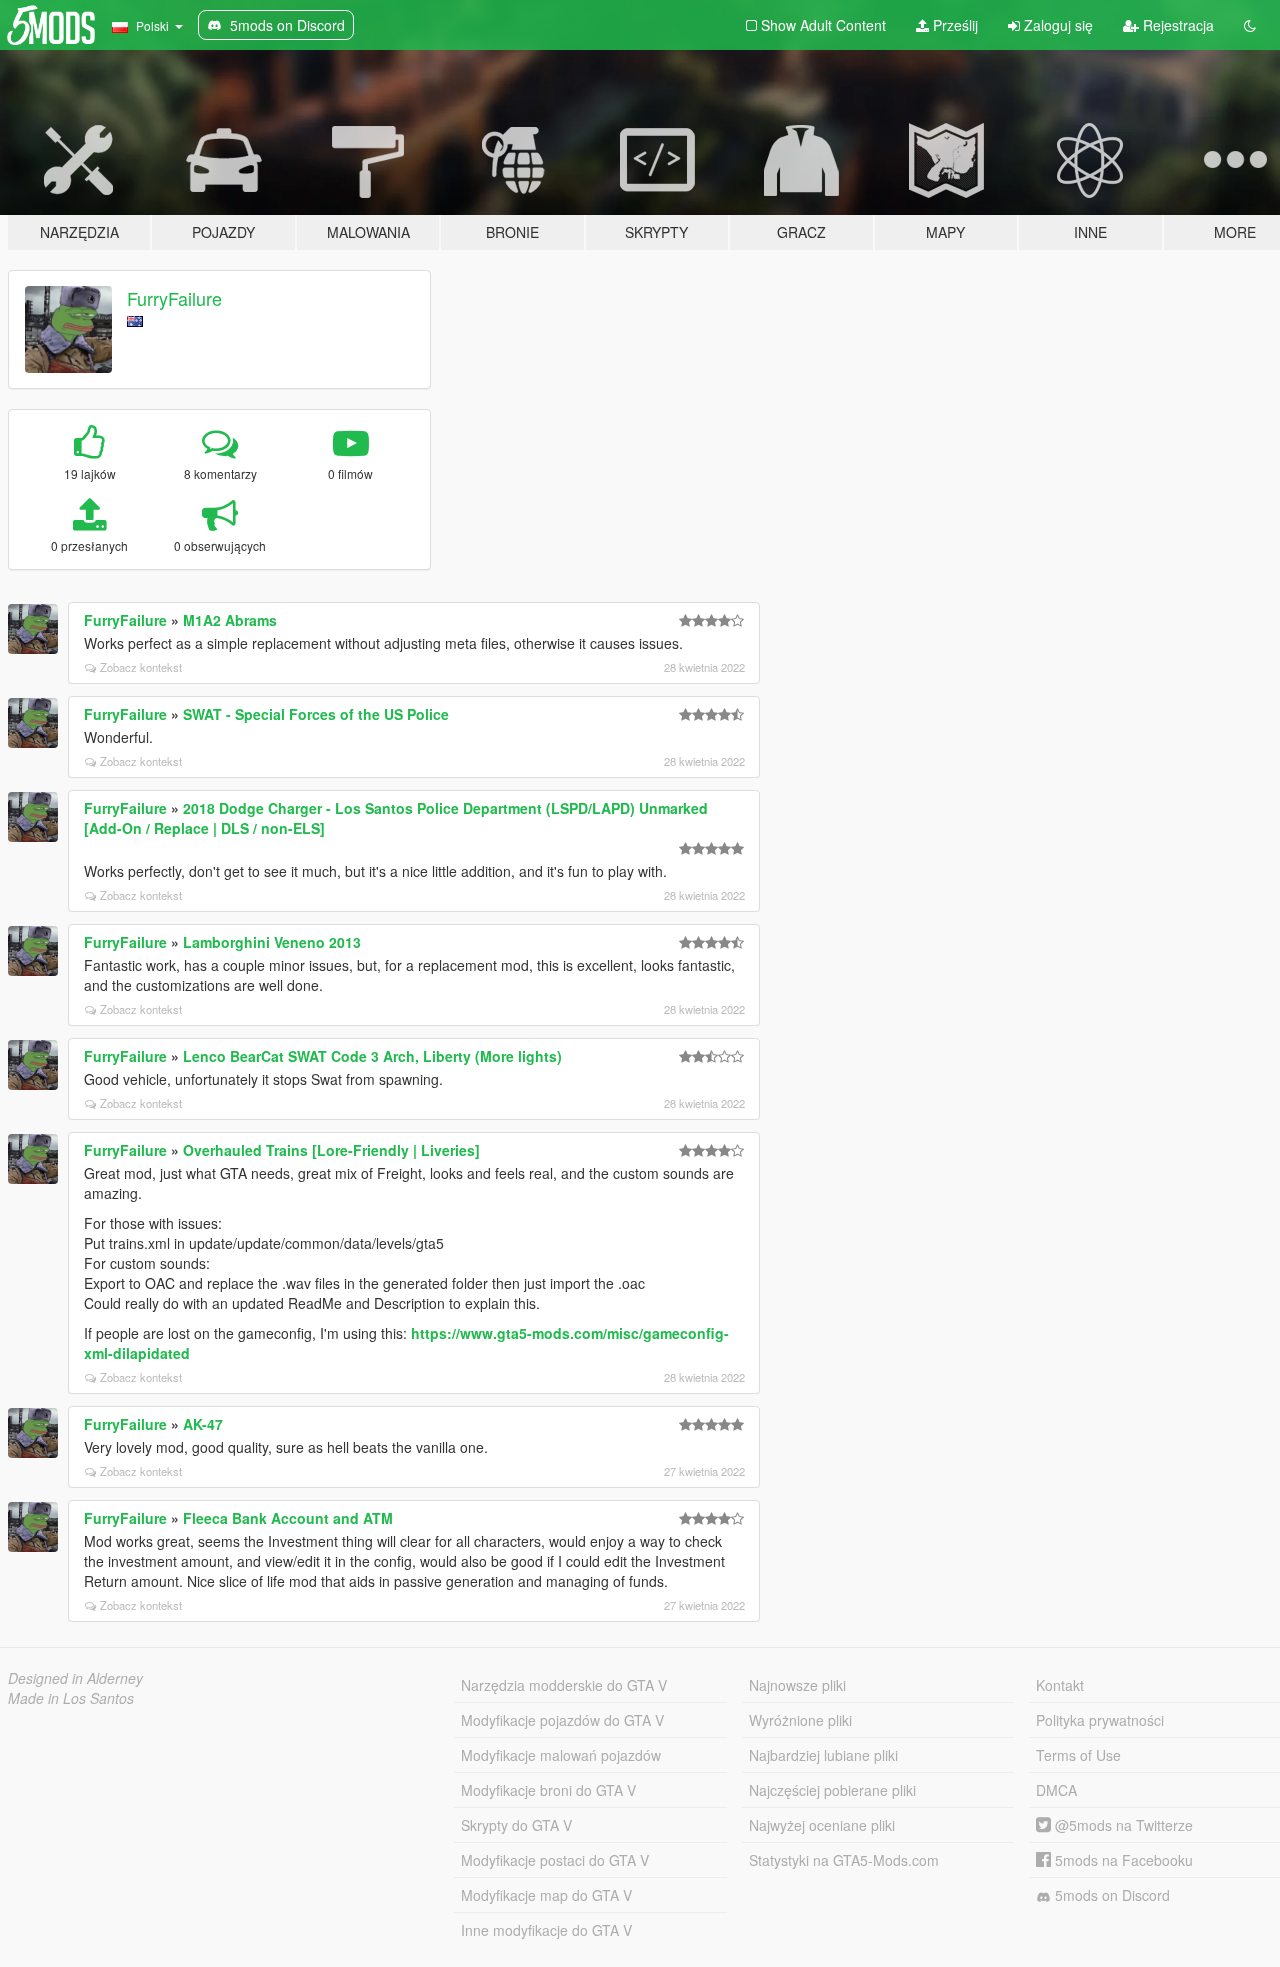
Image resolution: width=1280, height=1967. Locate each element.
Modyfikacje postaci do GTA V (555, 1860)
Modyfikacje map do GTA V (546, 1895)
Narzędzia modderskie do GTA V (564, 1685)
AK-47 (203, 1424)
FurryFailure (174, 298)
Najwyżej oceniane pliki (822, 1825)
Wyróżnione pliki (800, 1720)
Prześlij (953, 25)
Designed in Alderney (75, 1678)
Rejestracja (1176, 25)
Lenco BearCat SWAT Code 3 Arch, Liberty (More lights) (372, 1056)
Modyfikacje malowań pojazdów (561, 1755)
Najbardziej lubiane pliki (823, 1755)
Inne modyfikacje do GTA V (546, 1930)
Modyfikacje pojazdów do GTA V (562, 1720)
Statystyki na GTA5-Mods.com (844, 1860)
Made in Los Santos (71, 1698)
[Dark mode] (1250, 25)
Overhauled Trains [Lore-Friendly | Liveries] (331, 1150)
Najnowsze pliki (797, 1685)
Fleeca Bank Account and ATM (288, 1518)
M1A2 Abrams (230, 620)
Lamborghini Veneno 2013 (272, 942)
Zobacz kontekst (141, 667)
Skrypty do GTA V (516, 1825)
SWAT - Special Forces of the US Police (316, 714)
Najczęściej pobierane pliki (832, 1790)
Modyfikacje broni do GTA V (548, 1790)
